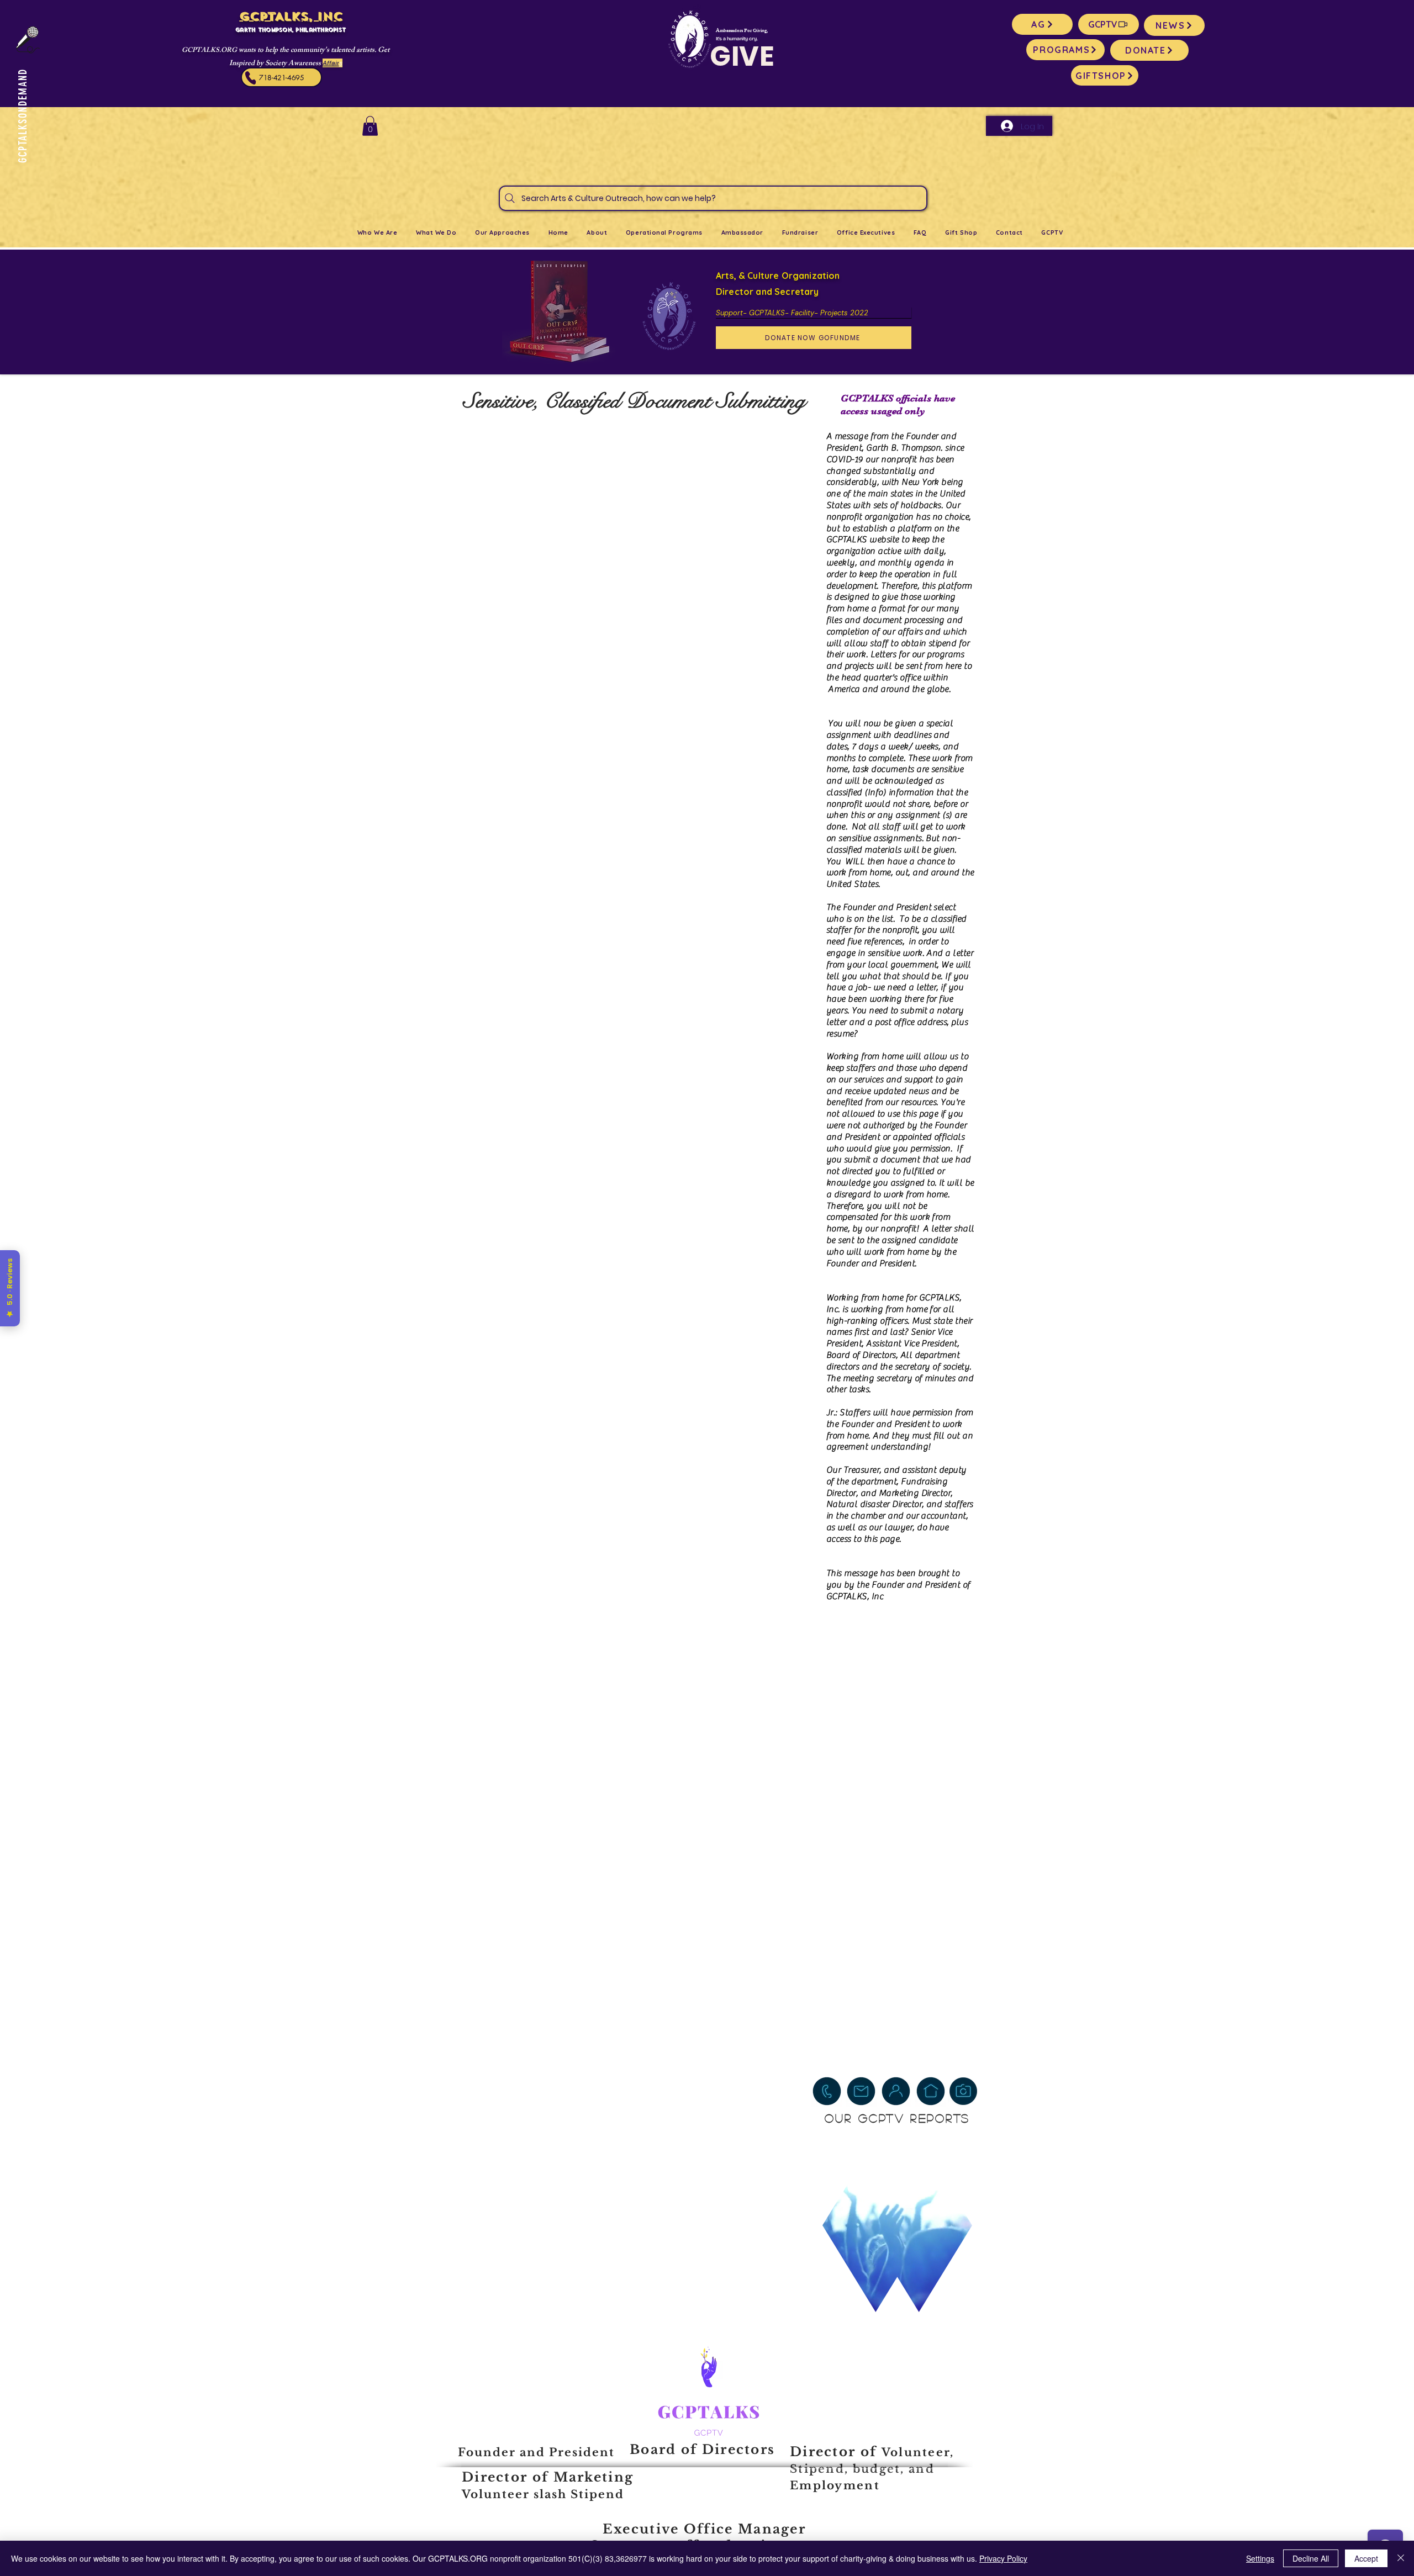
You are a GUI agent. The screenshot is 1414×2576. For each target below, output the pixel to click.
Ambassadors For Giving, (742, 31)
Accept (1366, 2558)
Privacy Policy (1003, 2558)
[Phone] (251, 78)
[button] (370, 126)
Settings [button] (1260, 2558)
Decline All (1311, 2558)
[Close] (1401, 2558)
